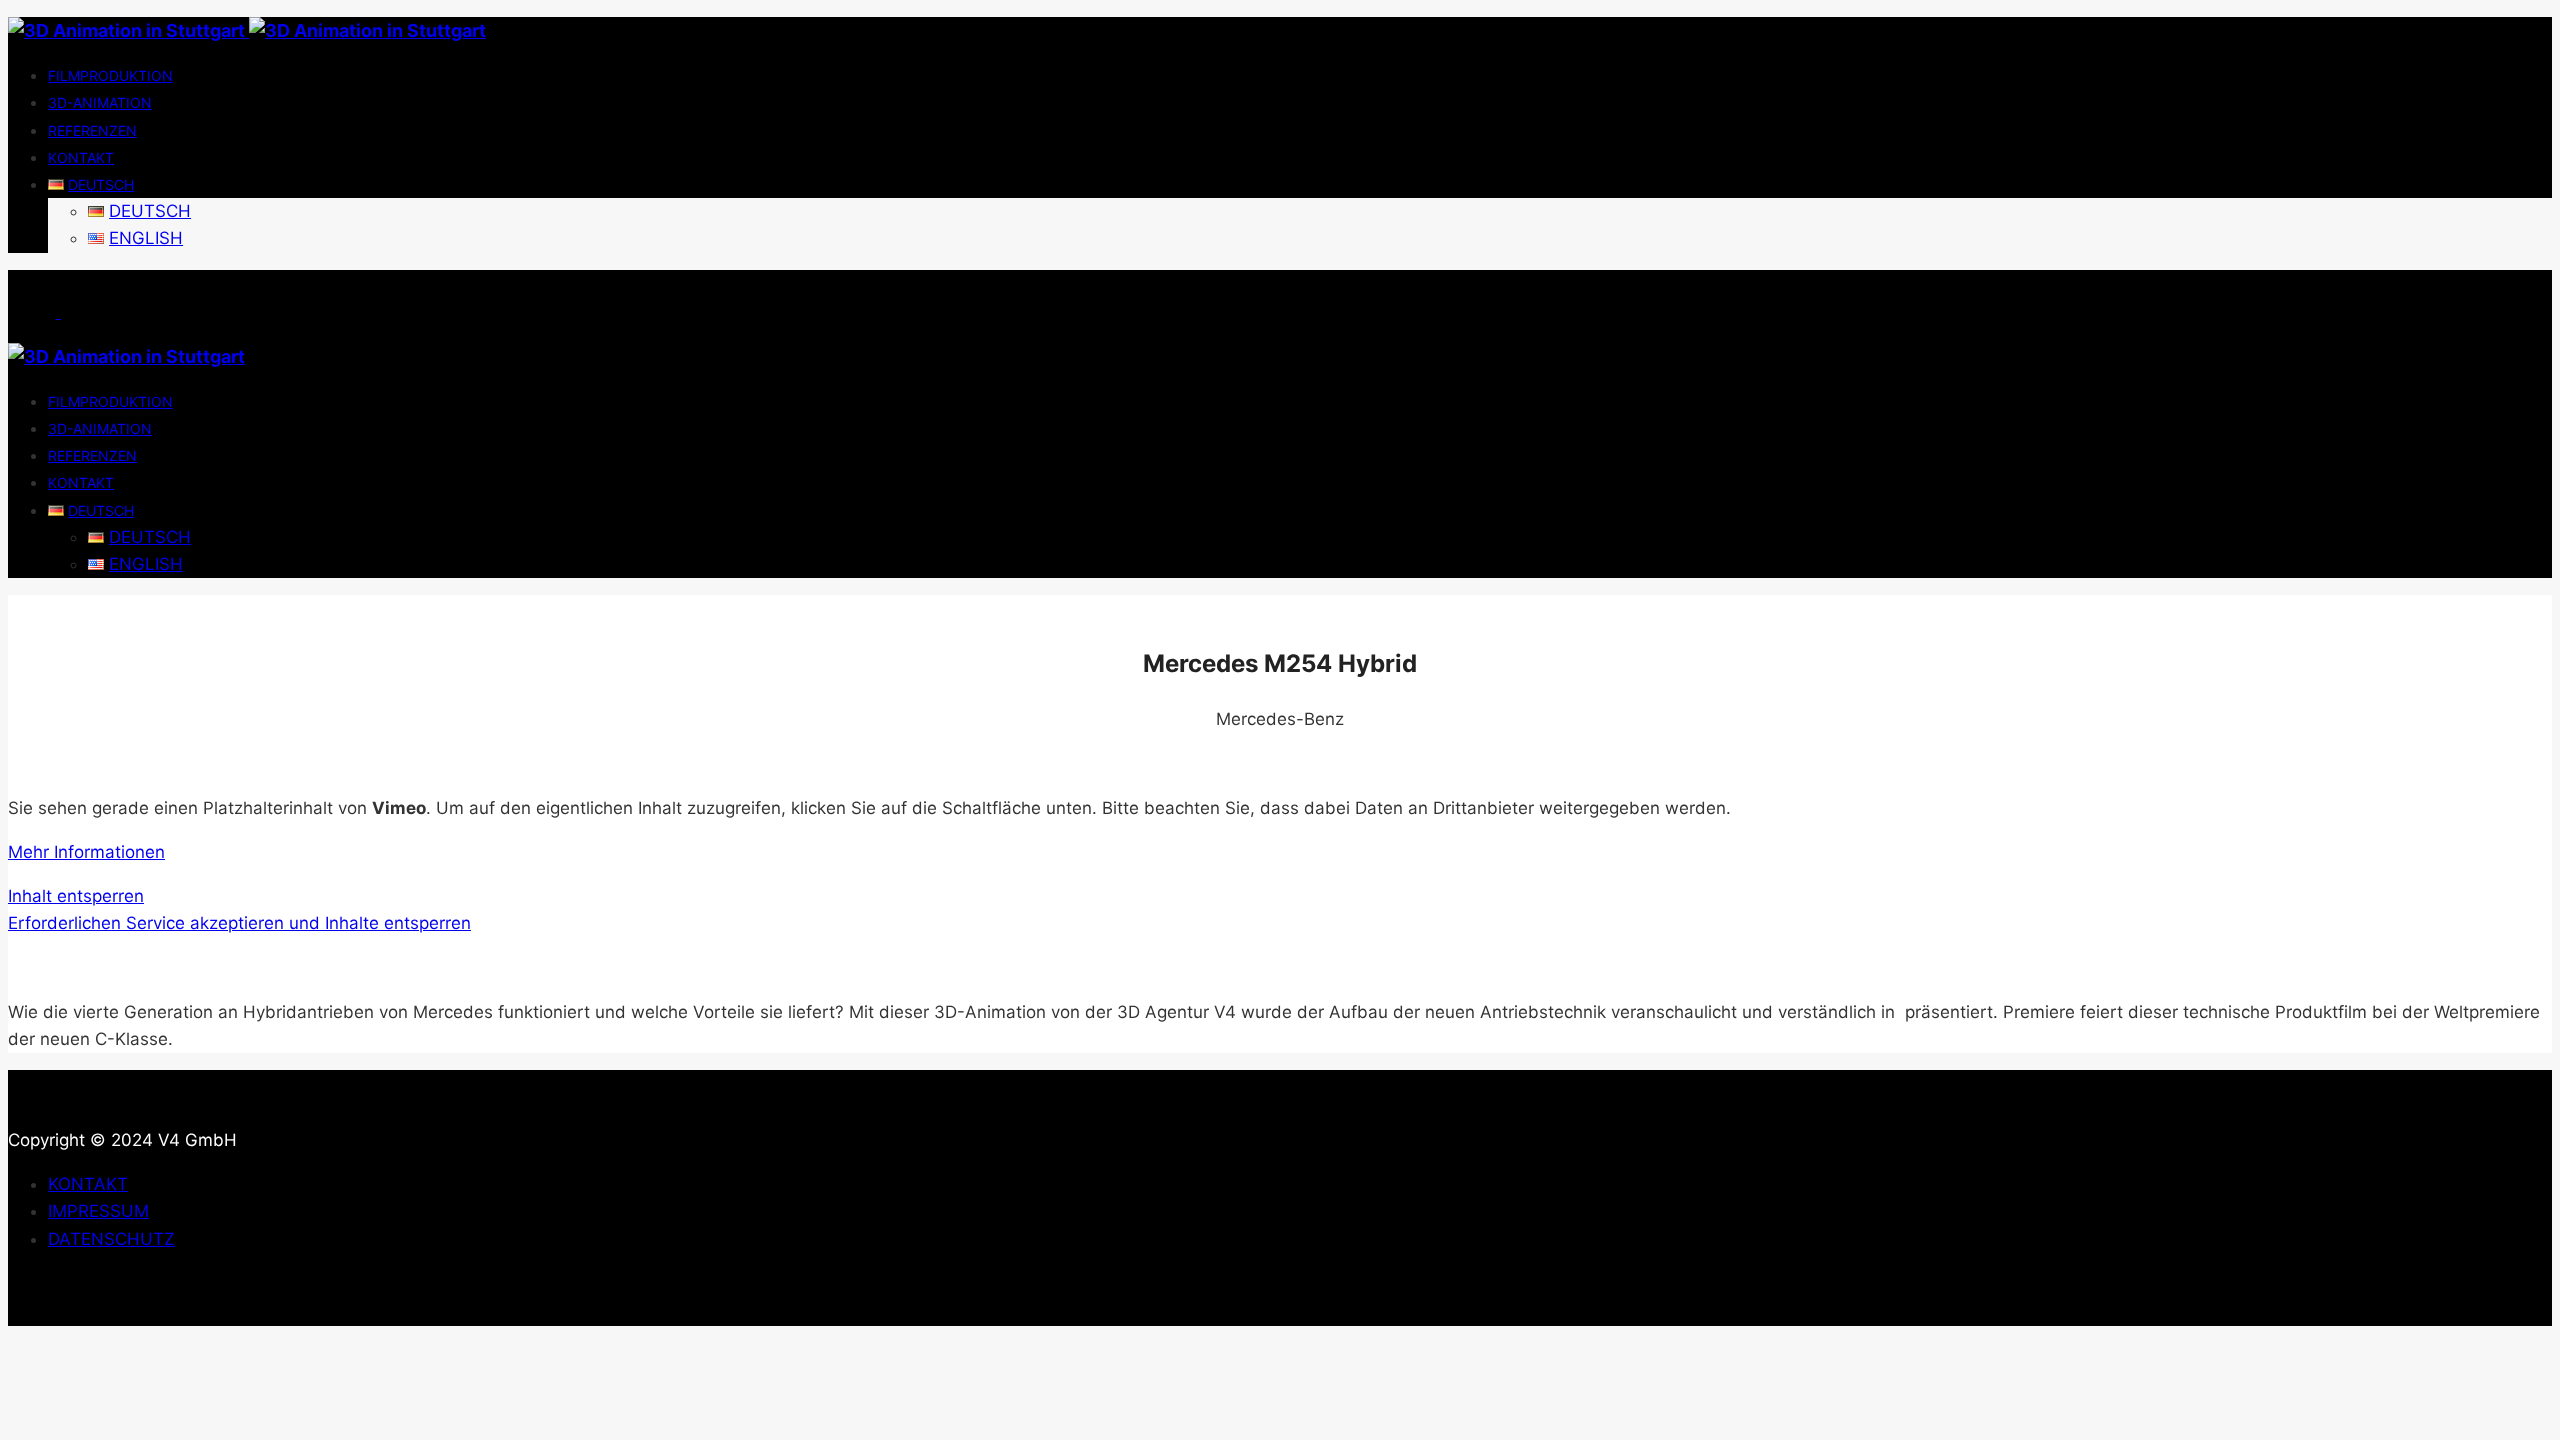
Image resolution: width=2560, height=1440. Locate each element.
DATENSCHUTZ (111, 1239)
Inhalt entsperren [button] (76, 896)
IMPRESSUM (98, 1211)
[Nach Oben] (32, 1312)
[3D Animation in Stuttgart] (247, 30)
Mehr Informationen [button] (86, 852)
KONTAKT (88, 1184)
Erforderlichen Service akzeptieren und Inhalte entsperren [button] (239, 923)
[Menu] (58, 312)
